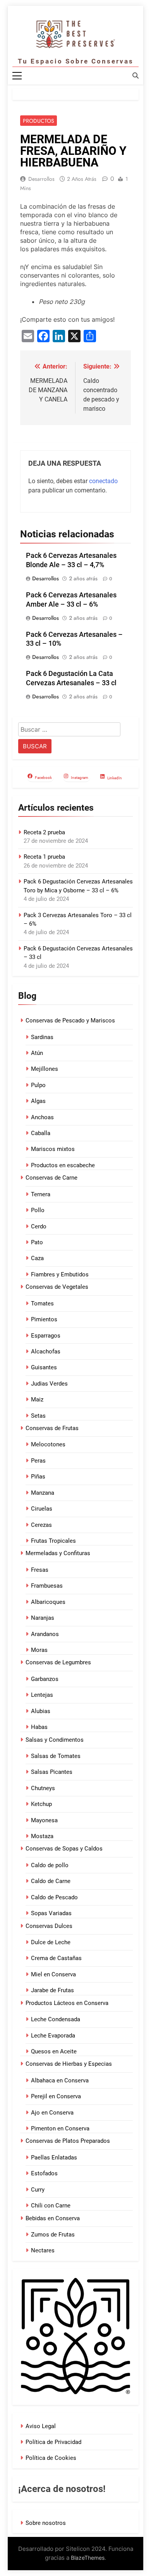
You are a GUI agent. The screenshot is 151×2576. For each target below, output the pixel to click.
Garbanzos (45, 1679)
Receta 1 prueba (44, 857)
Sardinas (42, 1037)
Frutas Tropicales (53, 1541)
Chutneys (43, 1788)
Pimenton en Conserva (60, 2128)
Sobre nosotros (46, 2523)
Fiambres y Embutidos (60, 1274)
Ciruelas (42, 1509)
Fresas (40, 1570)
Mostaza (42, 1836)
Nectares (43, 2250)
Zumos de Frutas (53, 2235)
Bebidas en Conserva (53, 2218)
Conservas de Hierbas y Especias (69, 2064)
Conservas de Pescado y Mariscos (70, 1020)
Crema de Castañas (56, 1958)
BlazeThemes (88, 2558)
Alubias (41, 1711)
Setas (38, 1416)
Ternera (41, 1194)
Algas (38, 1101)
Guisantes (44, 1367)
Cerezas (41, 1525)
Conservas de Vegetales (57, 1287)
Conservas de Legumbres (58, 1662)
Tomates (42, 1303)
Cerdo (39, 1226)
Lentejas (42, 1695)
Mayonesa (44, 1820)
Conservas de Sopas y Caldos (64, 1849)
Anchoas (42, 1117)
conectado (103, 481)
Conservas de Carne (51, 1178)
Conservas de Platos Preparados (68, 2141)
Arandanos (45, 1634)
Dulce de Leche (51, 1942)
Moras (39, 1650)
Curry (38, 2190)
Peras (38, 1461)
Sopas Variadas (51, 1913)
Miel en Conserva (53, 1974)
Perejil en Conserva (56, 2096)
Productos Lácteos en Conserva (67, 2003)
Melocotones (48, 1444)
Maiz (37, 1399)
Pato (37, 1242)
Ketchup (41, 1804)
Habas (39, 1727)
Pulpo (38, 1085)
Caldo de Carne (51, 1881)
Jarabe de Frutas (52, 1990)
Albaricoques (48, 1602)
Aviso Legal (41, 2426)
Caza (37, 1258)
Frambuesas (47, 1586)
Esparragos (46, 1336)
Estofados (44, 2173)
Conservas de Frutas (52, 1428)
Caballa (41, 1133)
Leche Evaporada (53, 2036)
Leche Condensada (56, 2019)
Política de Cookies (51, 2458)
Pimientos (44, 1319)
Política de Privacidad (53, 2442)
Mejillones (45, 1069)
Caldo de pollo (50, 1865)
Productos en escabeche (63, 1165)
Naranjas (43, 1618)
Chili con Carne (51, 2206)
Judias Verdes (49, 1384)
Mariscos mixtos (53, 1149)
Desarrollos (41, 179)
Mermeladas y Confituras (58, 1553)
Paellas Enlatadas (54, 2158)
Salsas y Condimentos (55, 1740)
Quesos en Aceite (54, 2051)
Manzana (43, 1493)
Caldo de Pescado (54, 1897)
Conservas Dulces (49, 1926)
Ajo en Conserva (52, 2113)
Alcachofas (46, 1351)
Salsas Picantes (52, 1772)
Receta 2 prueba (44, 832)
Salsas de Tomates (56, 1756)
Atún (37, 1053)
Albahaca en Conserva (60, 2080)
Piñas (38, 1477)
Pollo (38, 1210)
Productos (39, 121)
